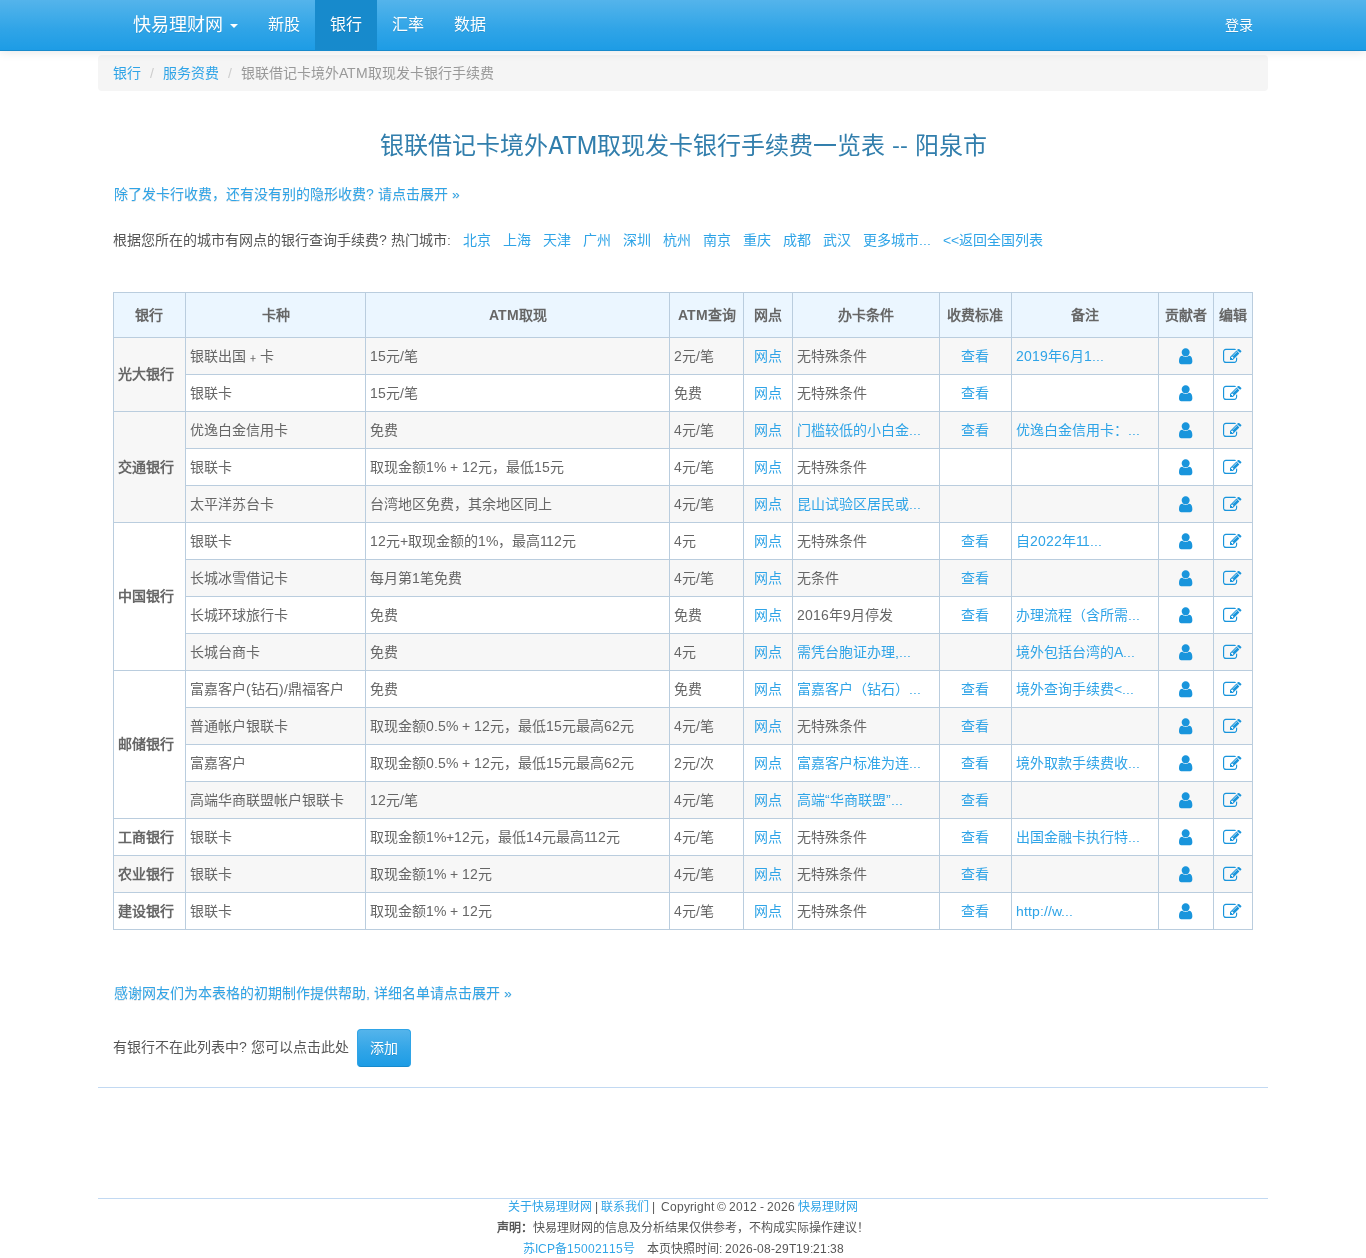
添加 (384, 1048)
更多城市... (897, 240)
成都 (797, 240)
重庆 (757, 240)
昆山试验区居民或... (859, 504)
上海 (517, 240)
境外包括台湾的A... (1075, 652)
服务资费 (191, 73)
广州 (597, 240)
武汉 (837, 240)
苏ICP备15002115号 (579, 1249)
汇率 (408, 24)
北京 (477, 240)
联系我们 (625, 1207)
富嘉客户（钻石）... (859, 689)
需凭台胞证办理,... (854, 652)
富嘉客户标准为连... (859, 763)
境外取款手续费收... (1078, 763)
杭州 (677, 240)
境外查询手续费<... (1075, 689)
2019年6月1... (1060, 356)
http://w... (1044, 911)
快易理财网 (178, 25)
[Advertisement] (683, 1133)
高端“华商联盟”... (850, 800)
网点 (768, 356)
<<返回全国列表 (993, 240)
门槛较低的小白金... (859, 430)
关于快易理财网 (550, 1207)
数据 (470, 24)
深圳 (637, 240)
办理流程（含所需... (1078, 615)
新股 (284, 24)
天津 (557, 240)
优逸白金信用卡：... (1078, 430)
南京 (717, 240)
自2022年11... (1059, 541)
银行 (346, 24)
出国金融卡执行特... (1078, 837)
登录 (1239, 25)
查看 (975, 356)
